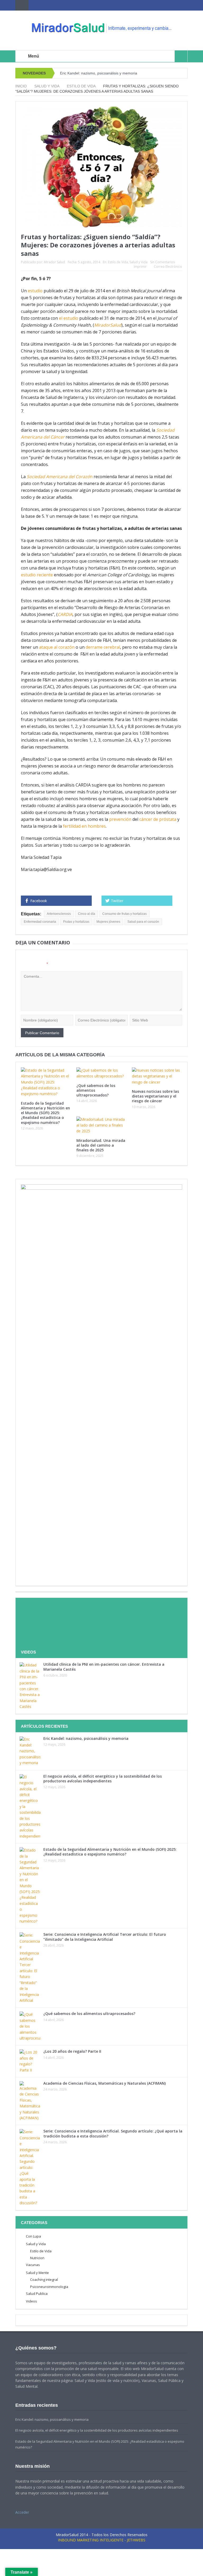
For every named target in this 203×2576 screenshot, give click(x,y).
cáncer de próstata (158, 819)
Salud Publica (37, 2294)
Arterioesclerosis (59, 914)
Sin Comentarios (162, 262)
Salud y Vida (139, 262)
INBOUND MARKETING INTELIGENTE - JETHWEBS (102, 2540)
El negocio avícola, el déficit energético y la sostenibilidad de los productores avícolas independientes (103, 1779)
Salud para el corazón (143, 922)
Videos (31, 2301)
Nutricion (37, 2258)
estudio (35, 291)
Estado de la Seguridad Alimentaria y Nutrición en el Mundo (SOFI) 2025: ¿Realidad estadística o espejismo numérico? (45, 1113)
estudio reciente (37, 575)
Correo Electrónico (168, 267)
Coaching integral (44, 2280)
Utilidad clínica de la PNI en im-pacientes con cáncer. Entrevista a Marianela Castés (104, 1667)
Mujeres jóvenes (108, 922)
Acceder (22, 2512)
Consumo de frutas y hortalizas (124, 914)
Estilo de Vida (118, 262)
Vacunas (33, 2265)
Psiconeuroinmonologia (49, 2287)
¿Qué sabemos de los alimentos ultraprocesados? (89, 2014)
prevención (120, 819)
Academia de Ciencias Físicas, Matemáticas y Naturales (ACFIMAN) (105, 2083)
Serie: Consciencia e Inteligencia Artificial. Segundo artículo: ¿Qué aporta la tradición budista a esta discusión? (113, 2133)
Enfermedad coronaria (40, 922)
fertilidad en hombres (84, 826)
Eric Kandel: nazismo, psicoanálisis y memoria (99, 73)
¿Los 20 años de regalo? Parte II (72, 2051)
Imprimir (140, 267)
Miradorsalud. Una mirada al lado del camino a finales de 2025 (101, 1145)
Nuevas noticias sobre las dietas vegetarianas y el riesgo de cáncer (155, 1096)
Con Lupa (33, 2236)
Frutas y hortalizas (76, 922)
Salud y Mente (37, 2273)
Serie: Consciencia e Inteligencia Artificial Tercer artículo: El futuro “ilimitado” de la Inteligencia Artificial (105, 1937)
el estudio (69, 318)
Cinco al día (87, 914)
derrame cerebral (103, 647)
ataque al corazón (57, 647)
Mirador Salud (54, 262)
